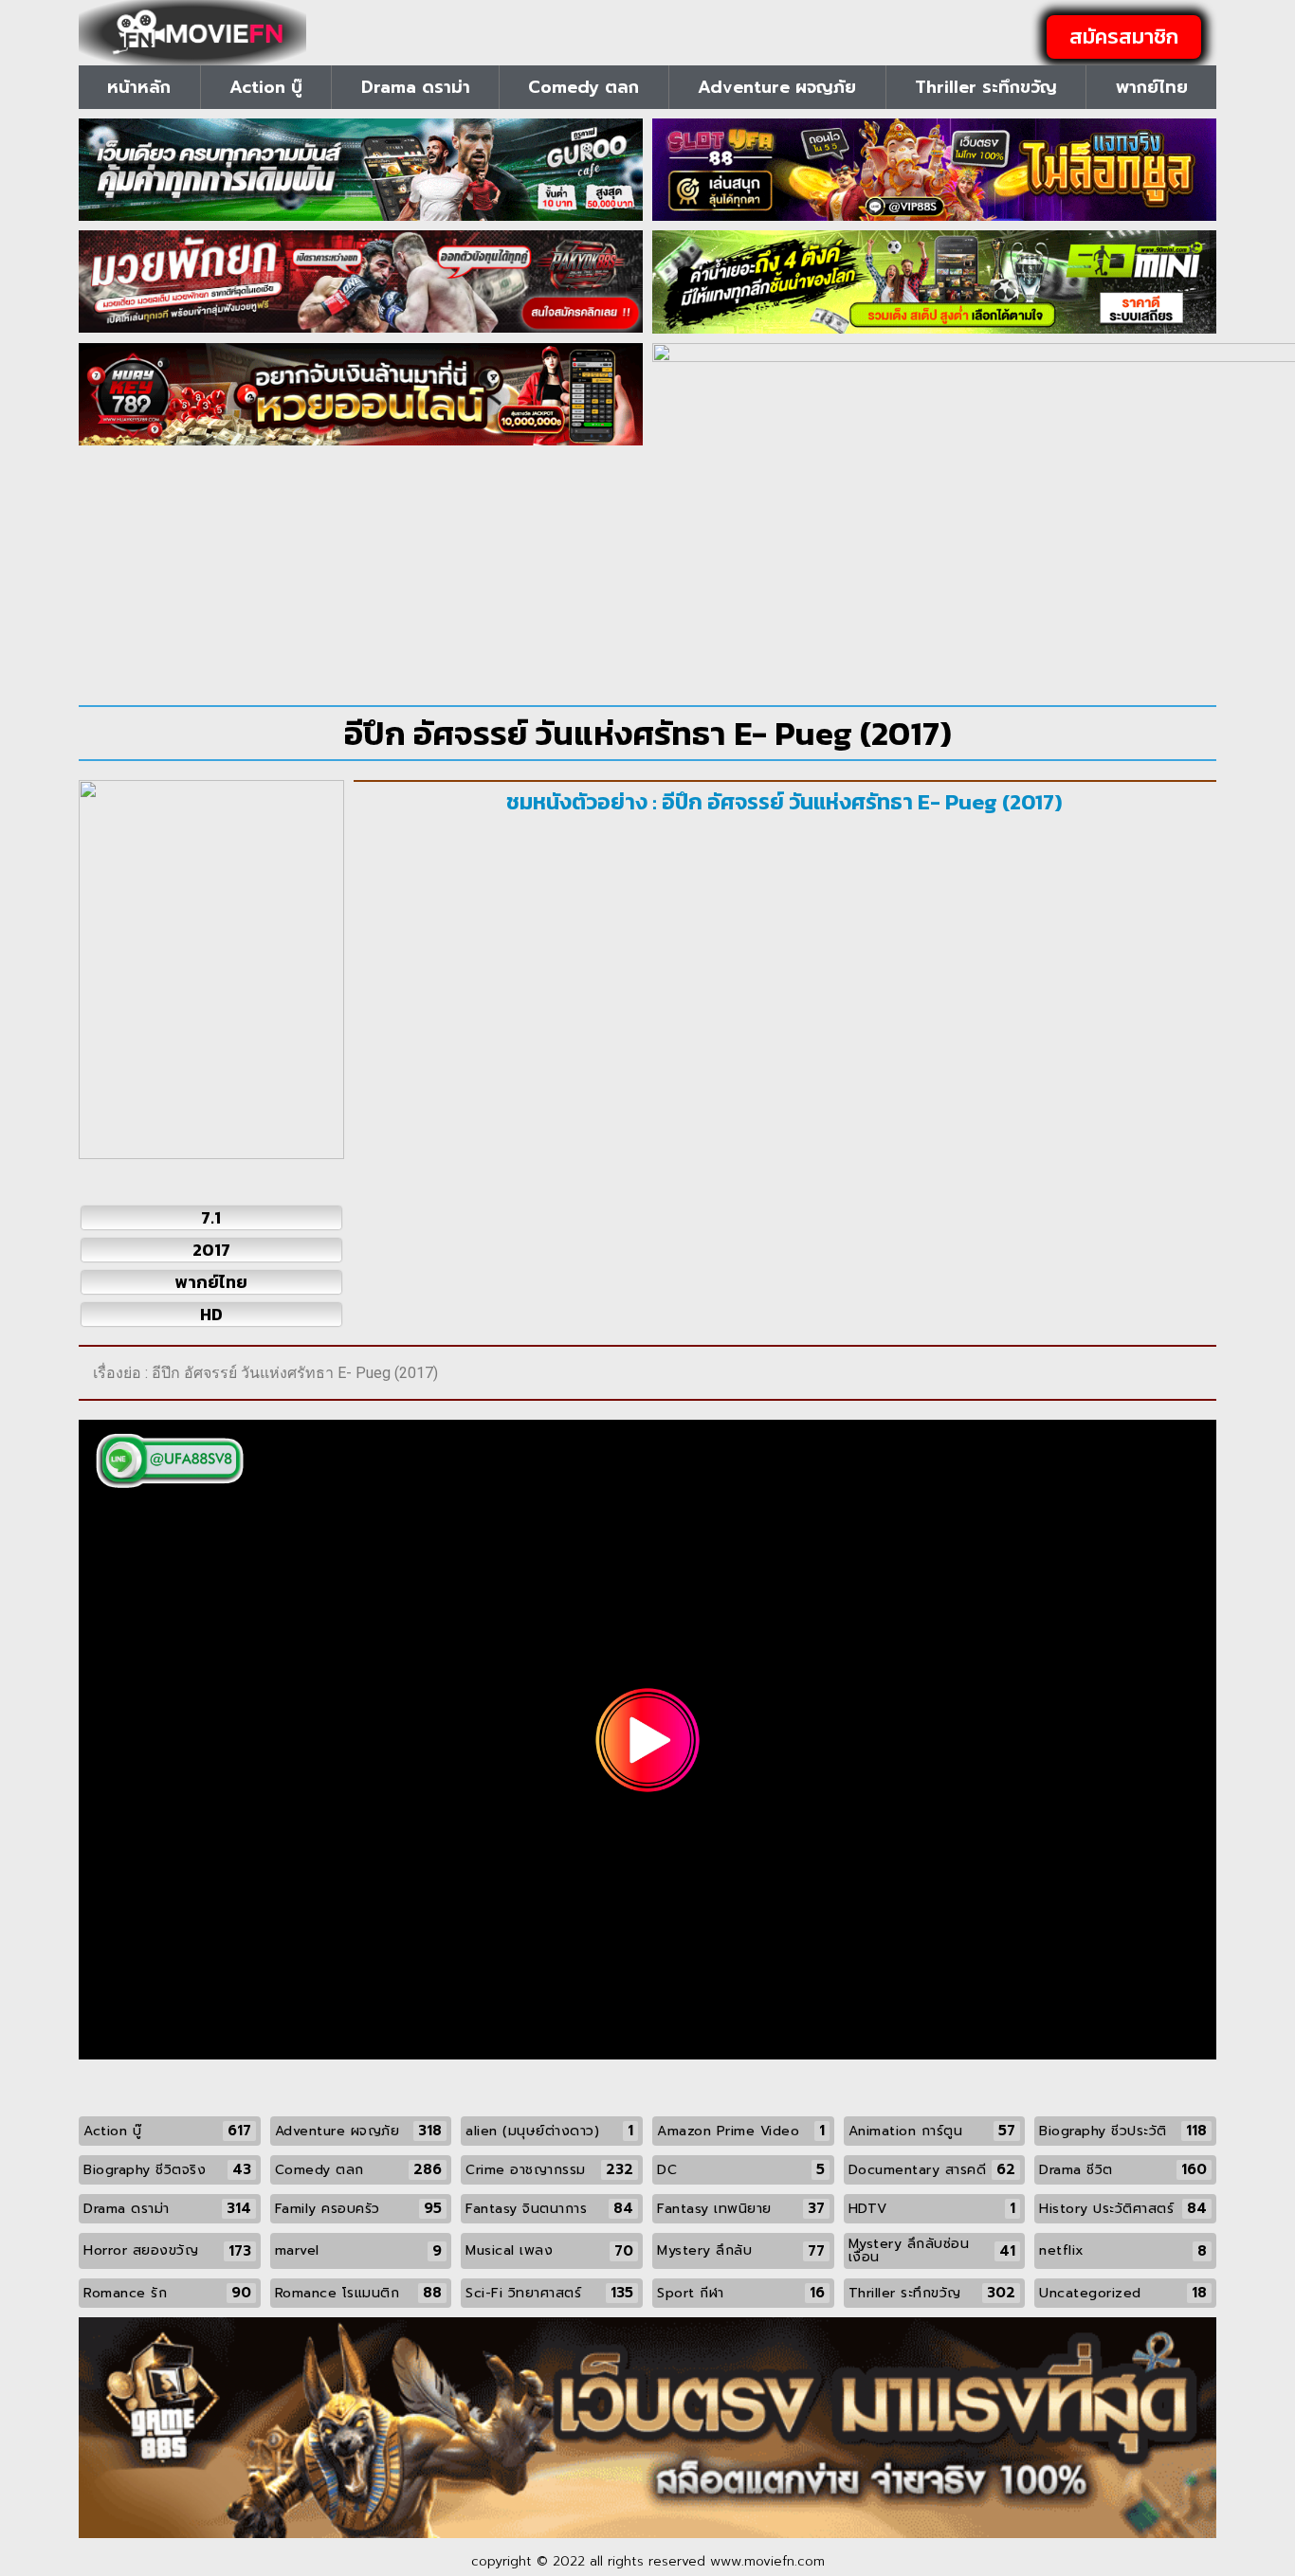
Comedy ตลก (584, 87)
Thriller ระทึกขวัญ (986, 87)
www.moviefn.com (767, 2561)
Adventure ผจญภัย (777, 87)
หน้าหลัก (139, 87)
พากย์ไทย (1152, 87)
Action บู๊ (266, 87)
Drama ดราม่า (416, 87)
